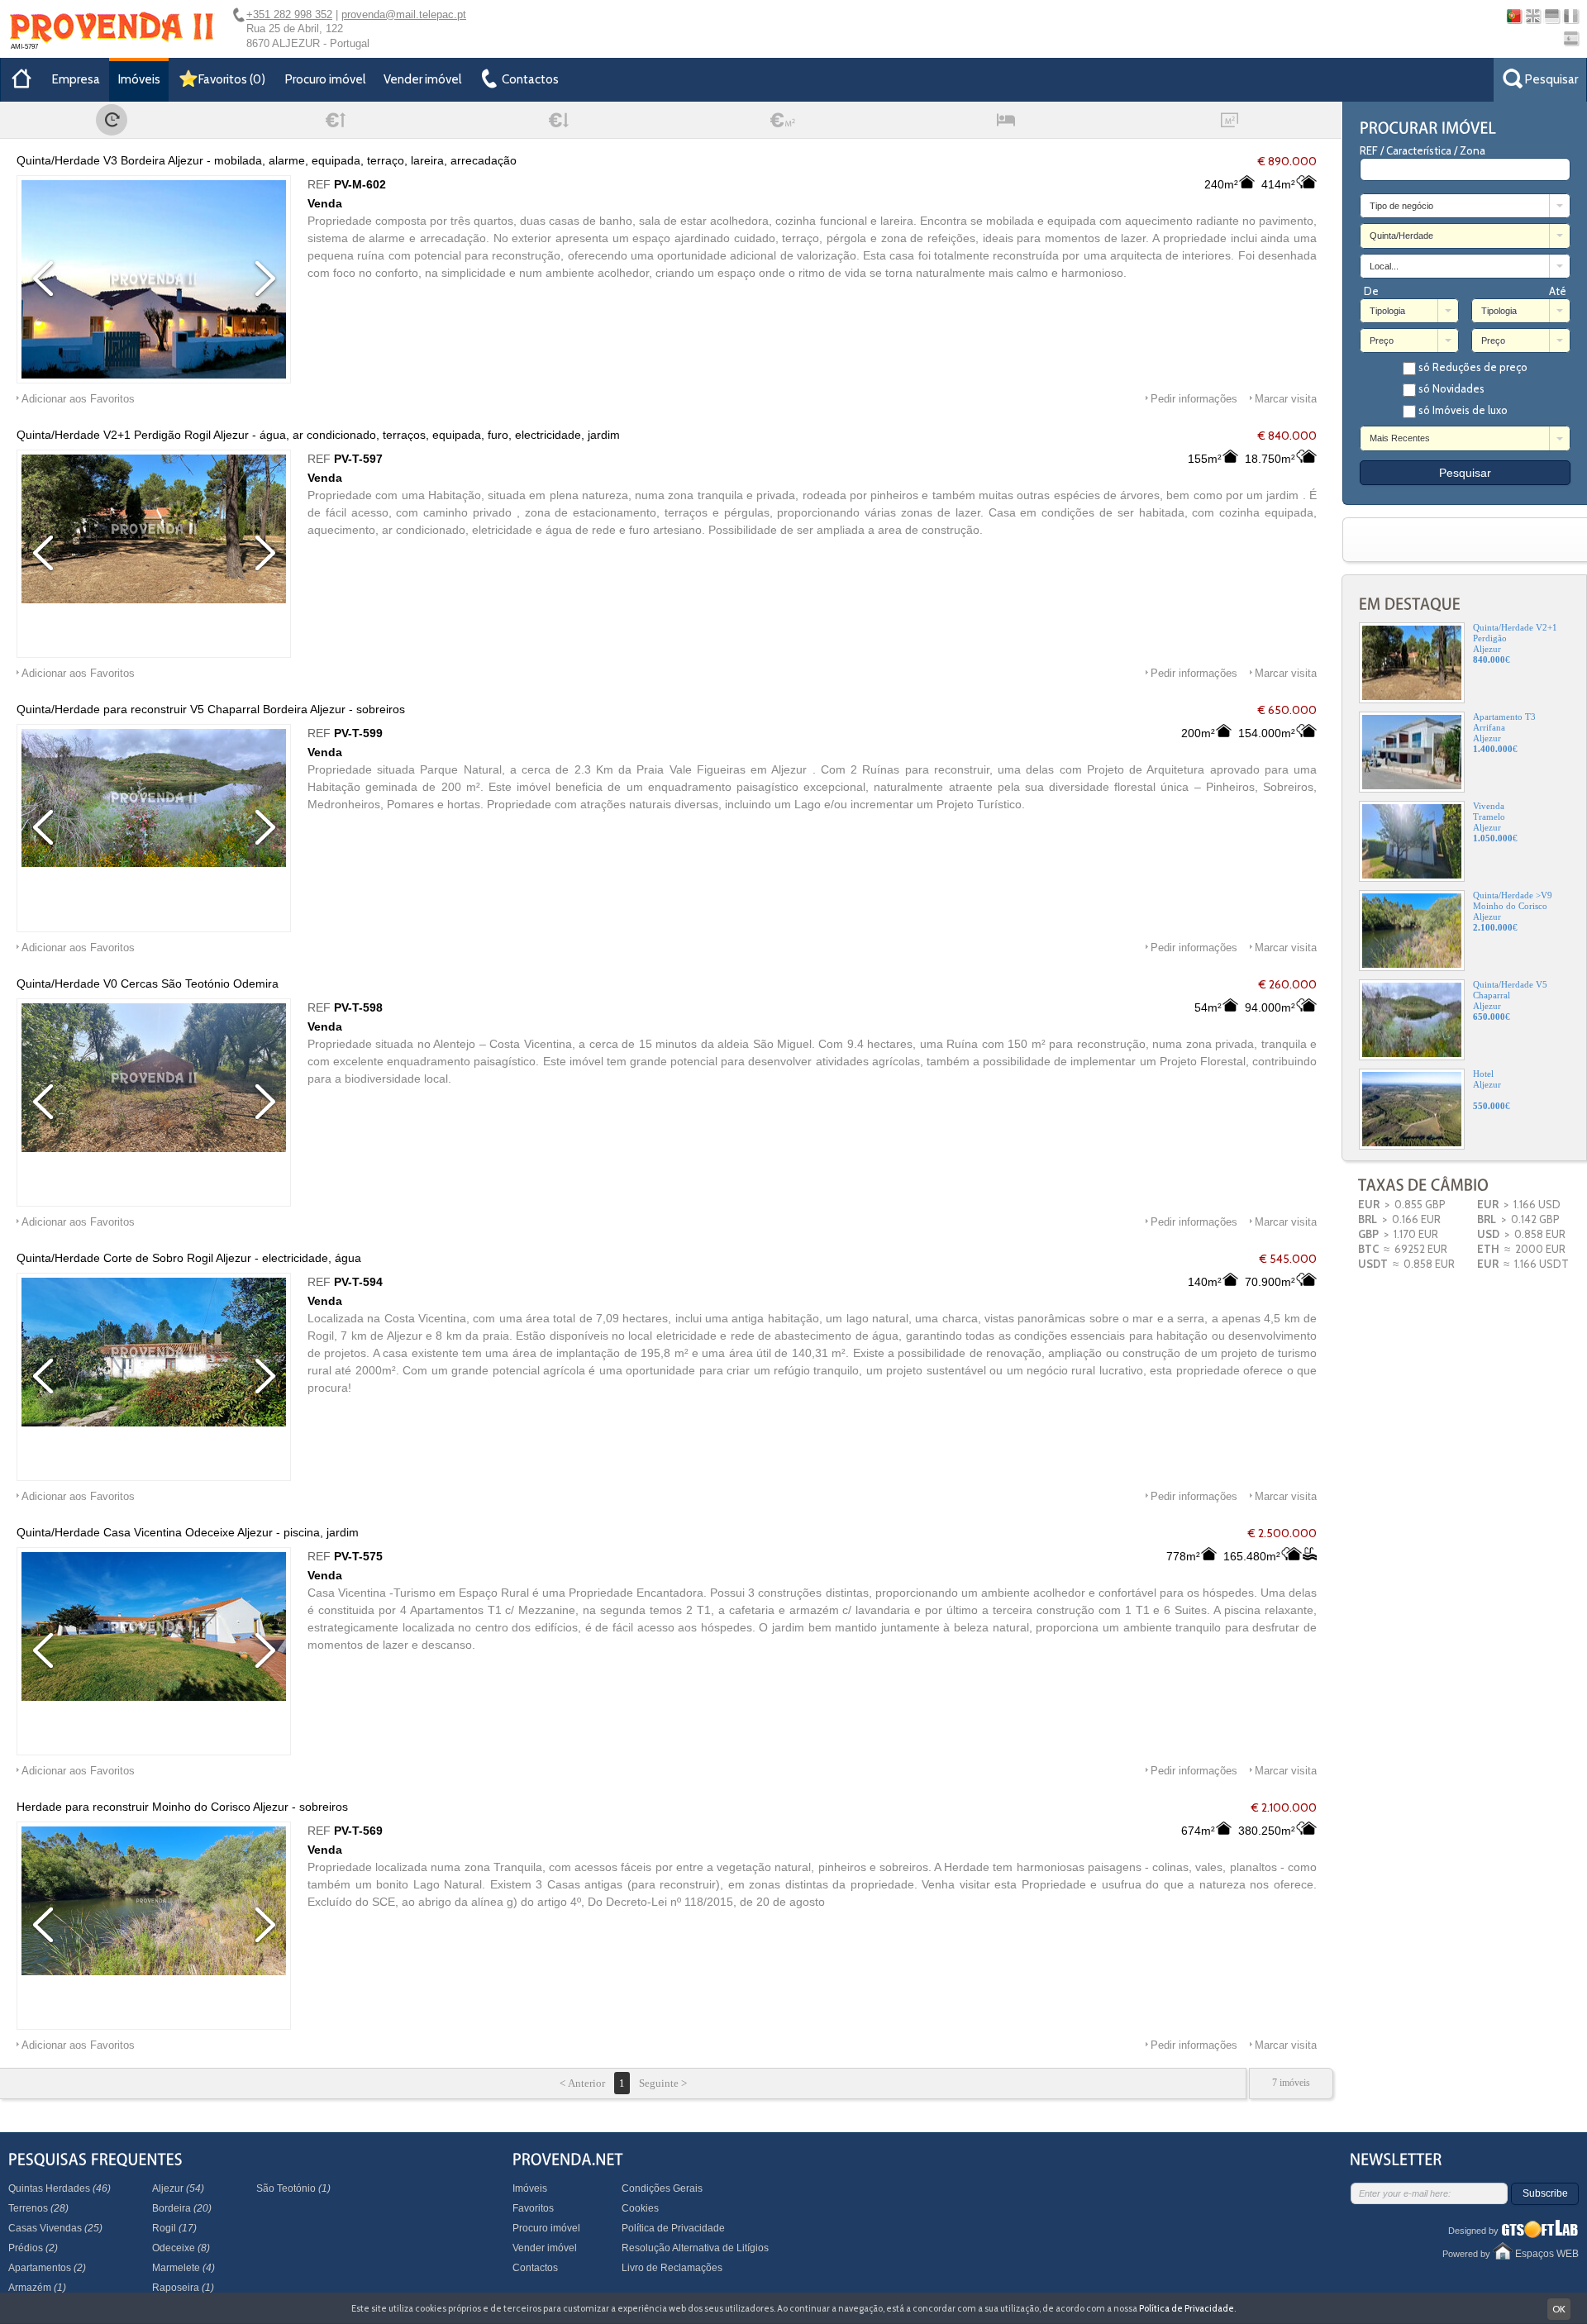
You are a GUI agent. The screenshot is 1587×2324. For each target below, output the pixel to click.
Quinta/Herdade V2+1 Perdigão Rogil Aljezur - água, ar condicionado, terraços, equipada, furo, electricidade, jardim (318, 435)
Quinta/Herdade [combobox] (1401, 236)
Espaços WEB (1547, 2254)
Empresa (76, 79)
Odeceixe (181, 2248)
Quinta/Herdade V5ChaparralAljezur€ (1510, 1000)
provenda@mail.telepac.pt (404, 14)
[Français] (1571, 16)
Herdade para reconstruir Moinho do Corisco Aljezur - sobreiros (182, 1807)
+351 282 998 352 (289, 14)
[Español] (1571, 38)
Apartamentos (47, 2268)
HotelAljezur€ (1492, 1090)
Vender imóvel (422, 79)
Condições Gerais (662, 2188)
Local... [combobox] (1384, 266)
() (232, 79)
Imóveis (139, 79)
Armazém (37, 2288)
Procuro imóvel (325, 79)
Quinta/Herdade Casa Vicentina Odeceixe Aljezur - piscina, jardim (188, 1532)
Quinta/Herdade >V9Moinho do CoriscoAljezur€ (1513, 911)
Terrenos (38, 2208)
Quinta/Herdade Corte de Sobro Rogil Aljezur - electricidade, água (189, 1258)
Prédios (33, 2248)
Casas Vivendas (55, 2228)
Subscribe (1545, 2193)
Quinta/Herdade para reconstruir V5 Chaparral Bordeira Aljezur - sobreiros (211, 709)
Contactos (535, 2268)
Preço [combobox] (1382, 341)
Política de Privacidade (673, 2228)
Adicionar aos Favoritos (78, 399)
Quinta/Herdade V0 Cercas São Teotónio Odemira (148, 983)
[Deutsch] (1552, 16)
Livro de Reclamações (672, 2268)
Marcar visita (1286, 399)
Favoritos (533, 2208)
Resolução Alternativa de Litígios (695, 2248)
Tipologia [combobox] (1387, 311)
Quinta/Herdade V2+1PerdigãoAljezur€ (1515, 643)
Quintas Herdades (60, 2188)
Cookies (640, 2208)
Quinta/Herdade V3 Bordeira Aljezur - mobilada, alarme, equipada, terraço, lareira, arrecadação (267, 160)
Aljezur (178, 2188)
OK (1559, 2309)
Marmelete (183, 2268)
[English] (1533, 16)
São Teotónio (293, 2188)
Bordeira (182, 2208)
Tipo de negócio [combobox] (1401, 206)
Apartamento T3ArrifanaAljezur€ (1504, 733)
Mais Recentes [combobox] (1400, 438)
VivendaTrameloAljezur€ (1495, 822)
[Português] (1514, 16)
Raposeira (183, 2288)
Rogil (174, 2228)
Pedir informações (1194, 399)
